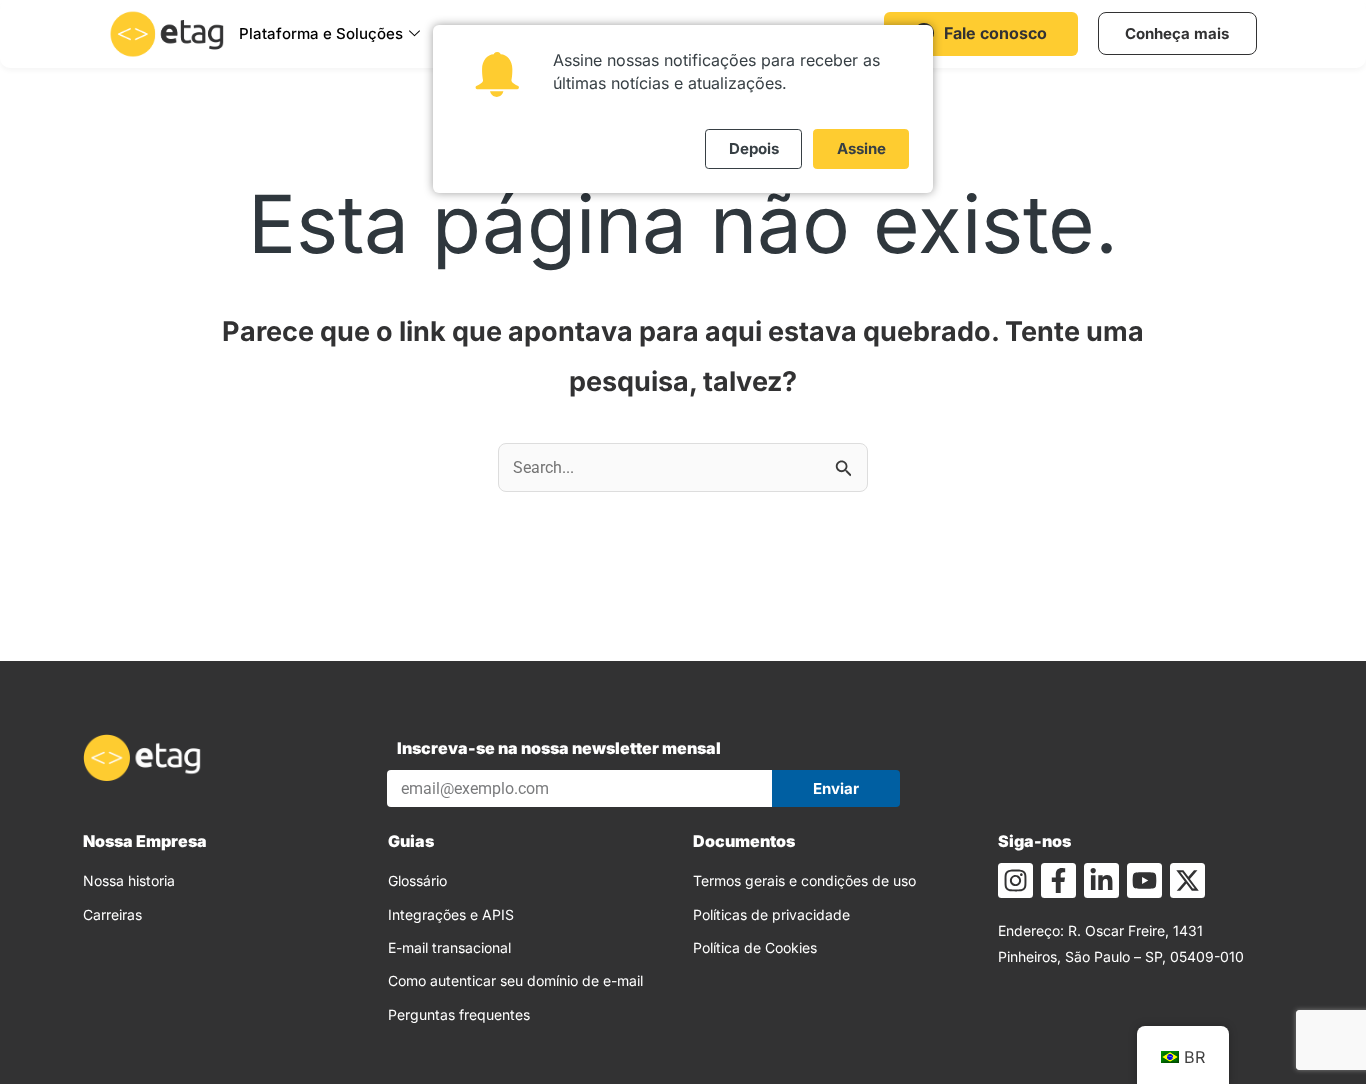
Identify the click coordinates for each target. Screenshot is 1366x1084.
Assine (861, 148)
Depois (754, 148)
